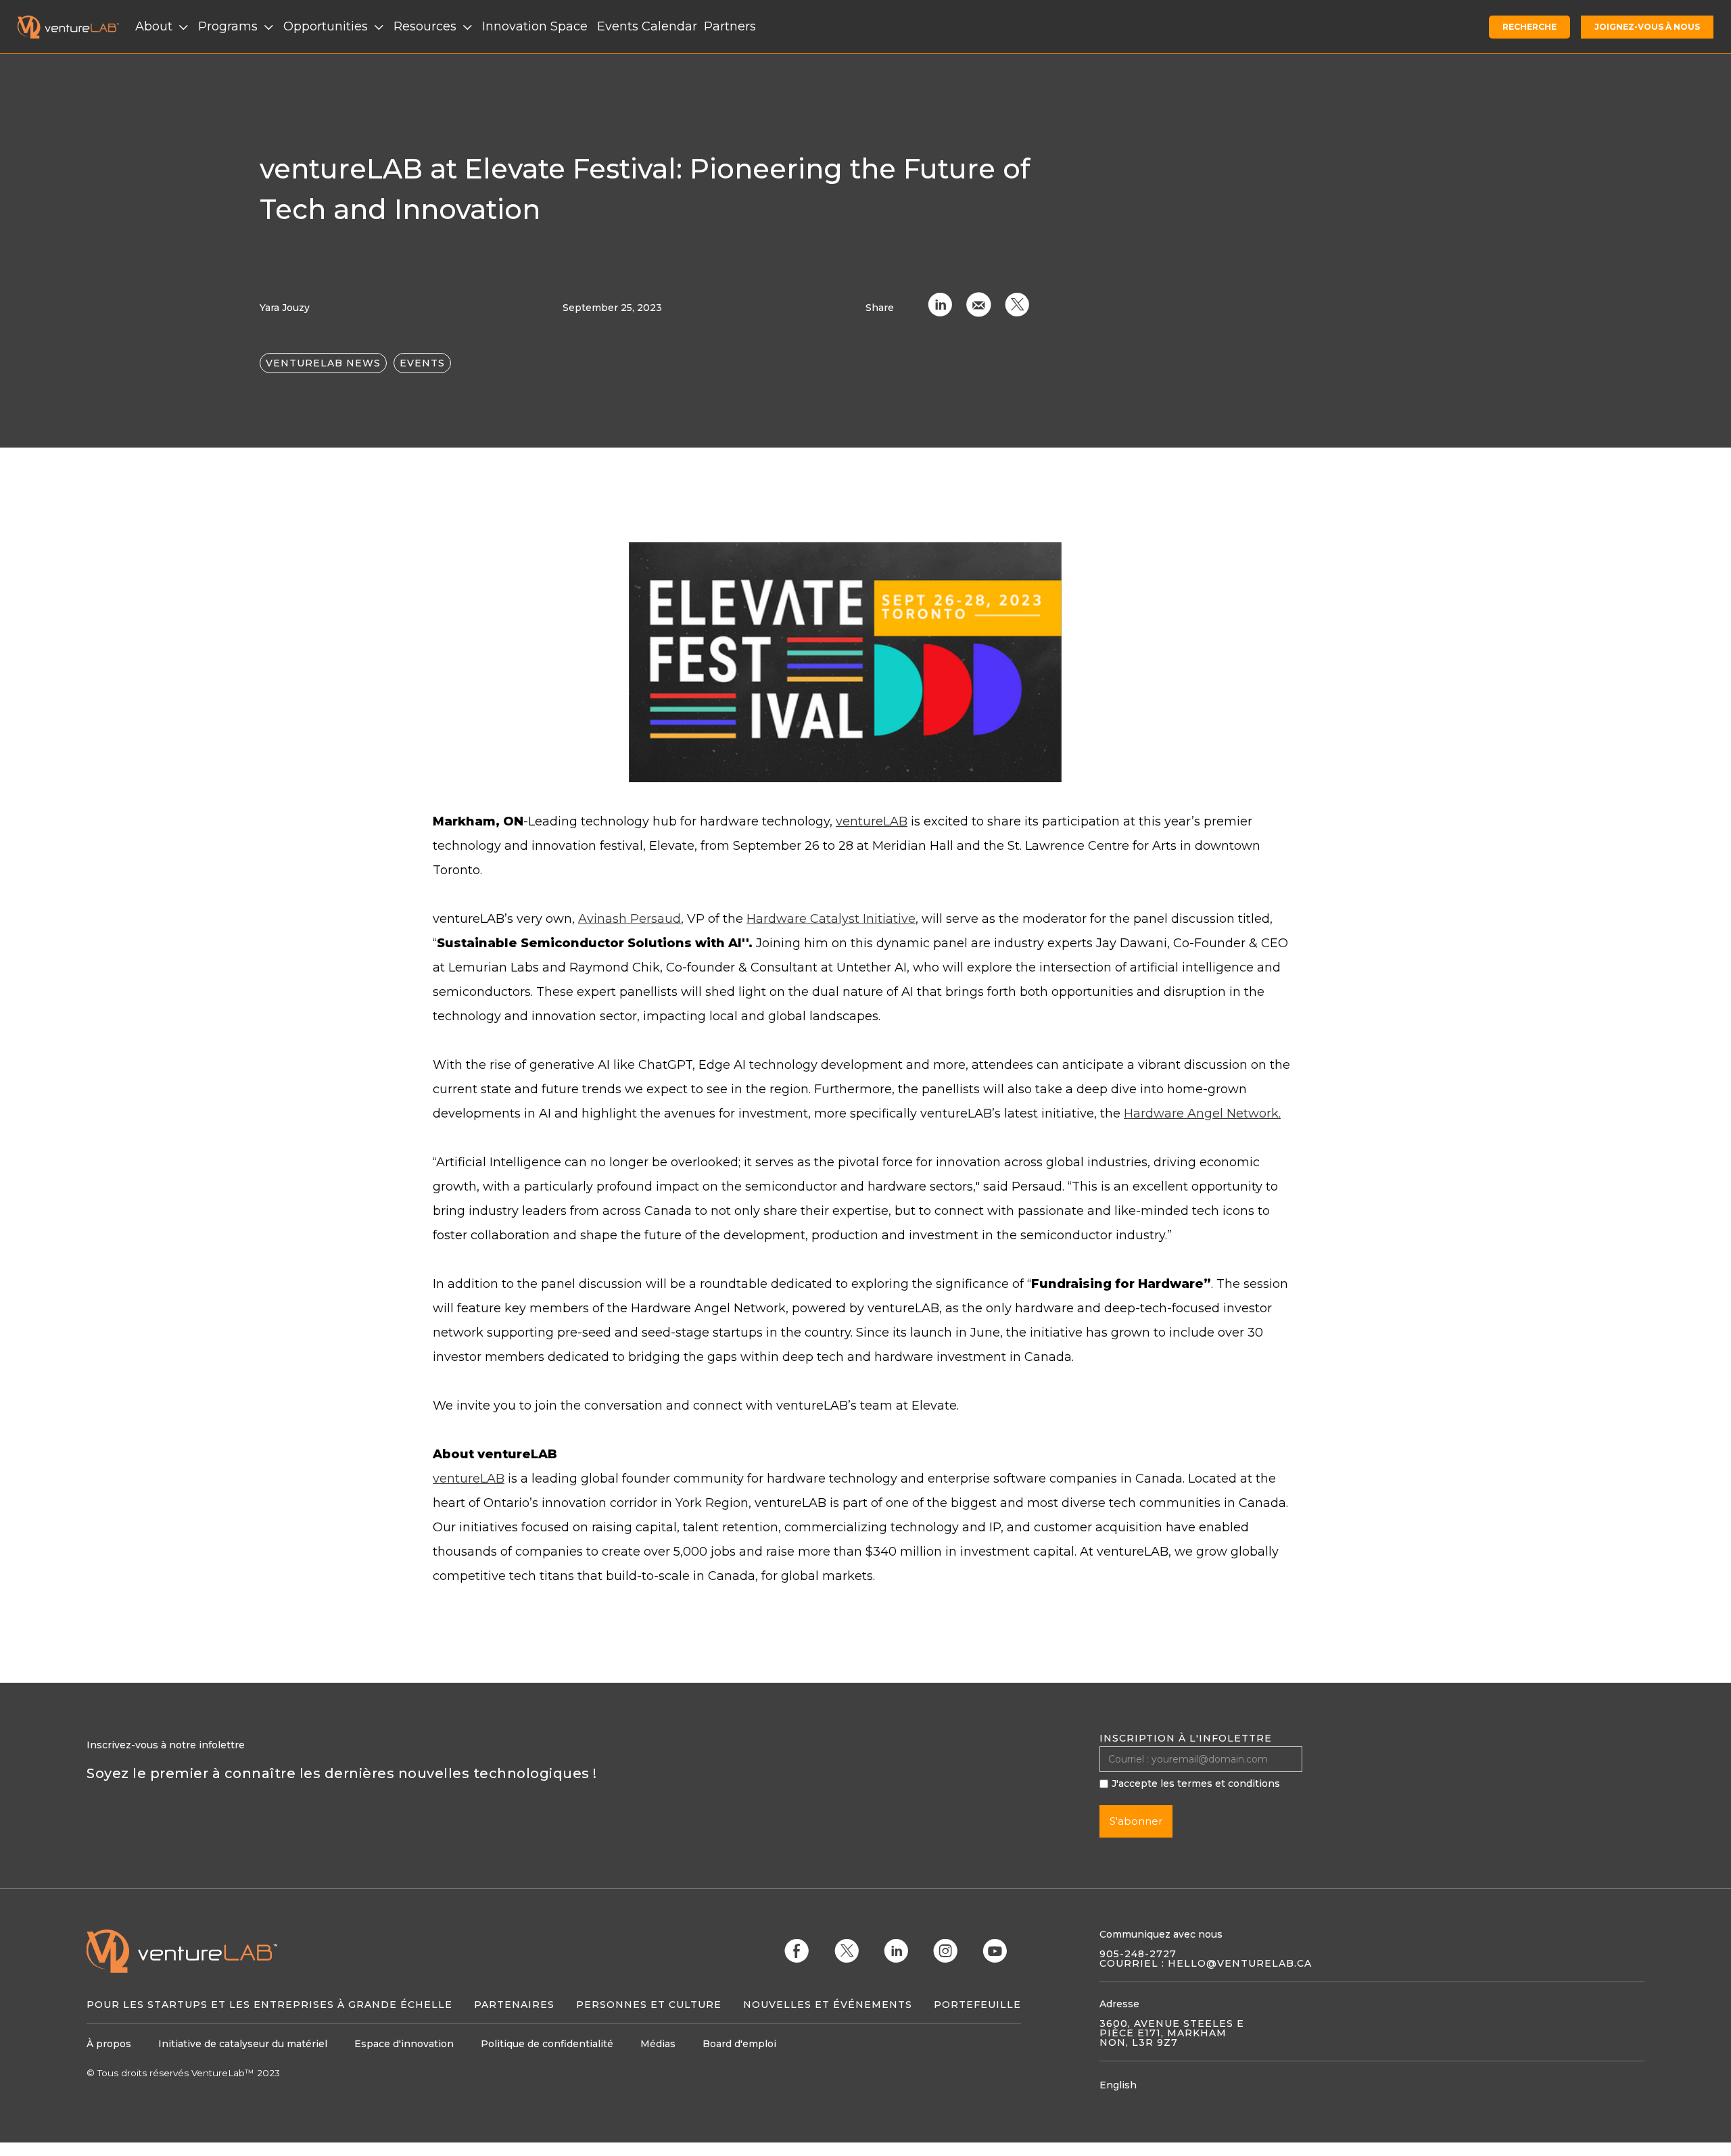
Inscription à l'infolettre (1186, 1738)
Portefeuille (977, 2005)
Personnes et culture (649, 2005)
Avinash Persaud (630, 919)
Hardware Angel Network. (1202, 1113)
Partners (730, 26)
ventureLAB (872, 821)
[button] (163, 27)
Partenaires (514, 2005)
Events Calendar (647, 26)
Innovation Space (535, 26)
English (1118, 2085)
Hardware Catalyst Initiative (831, 919)
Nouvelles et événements (828, 2005)
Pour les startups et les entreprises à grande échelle (269, 2005)
